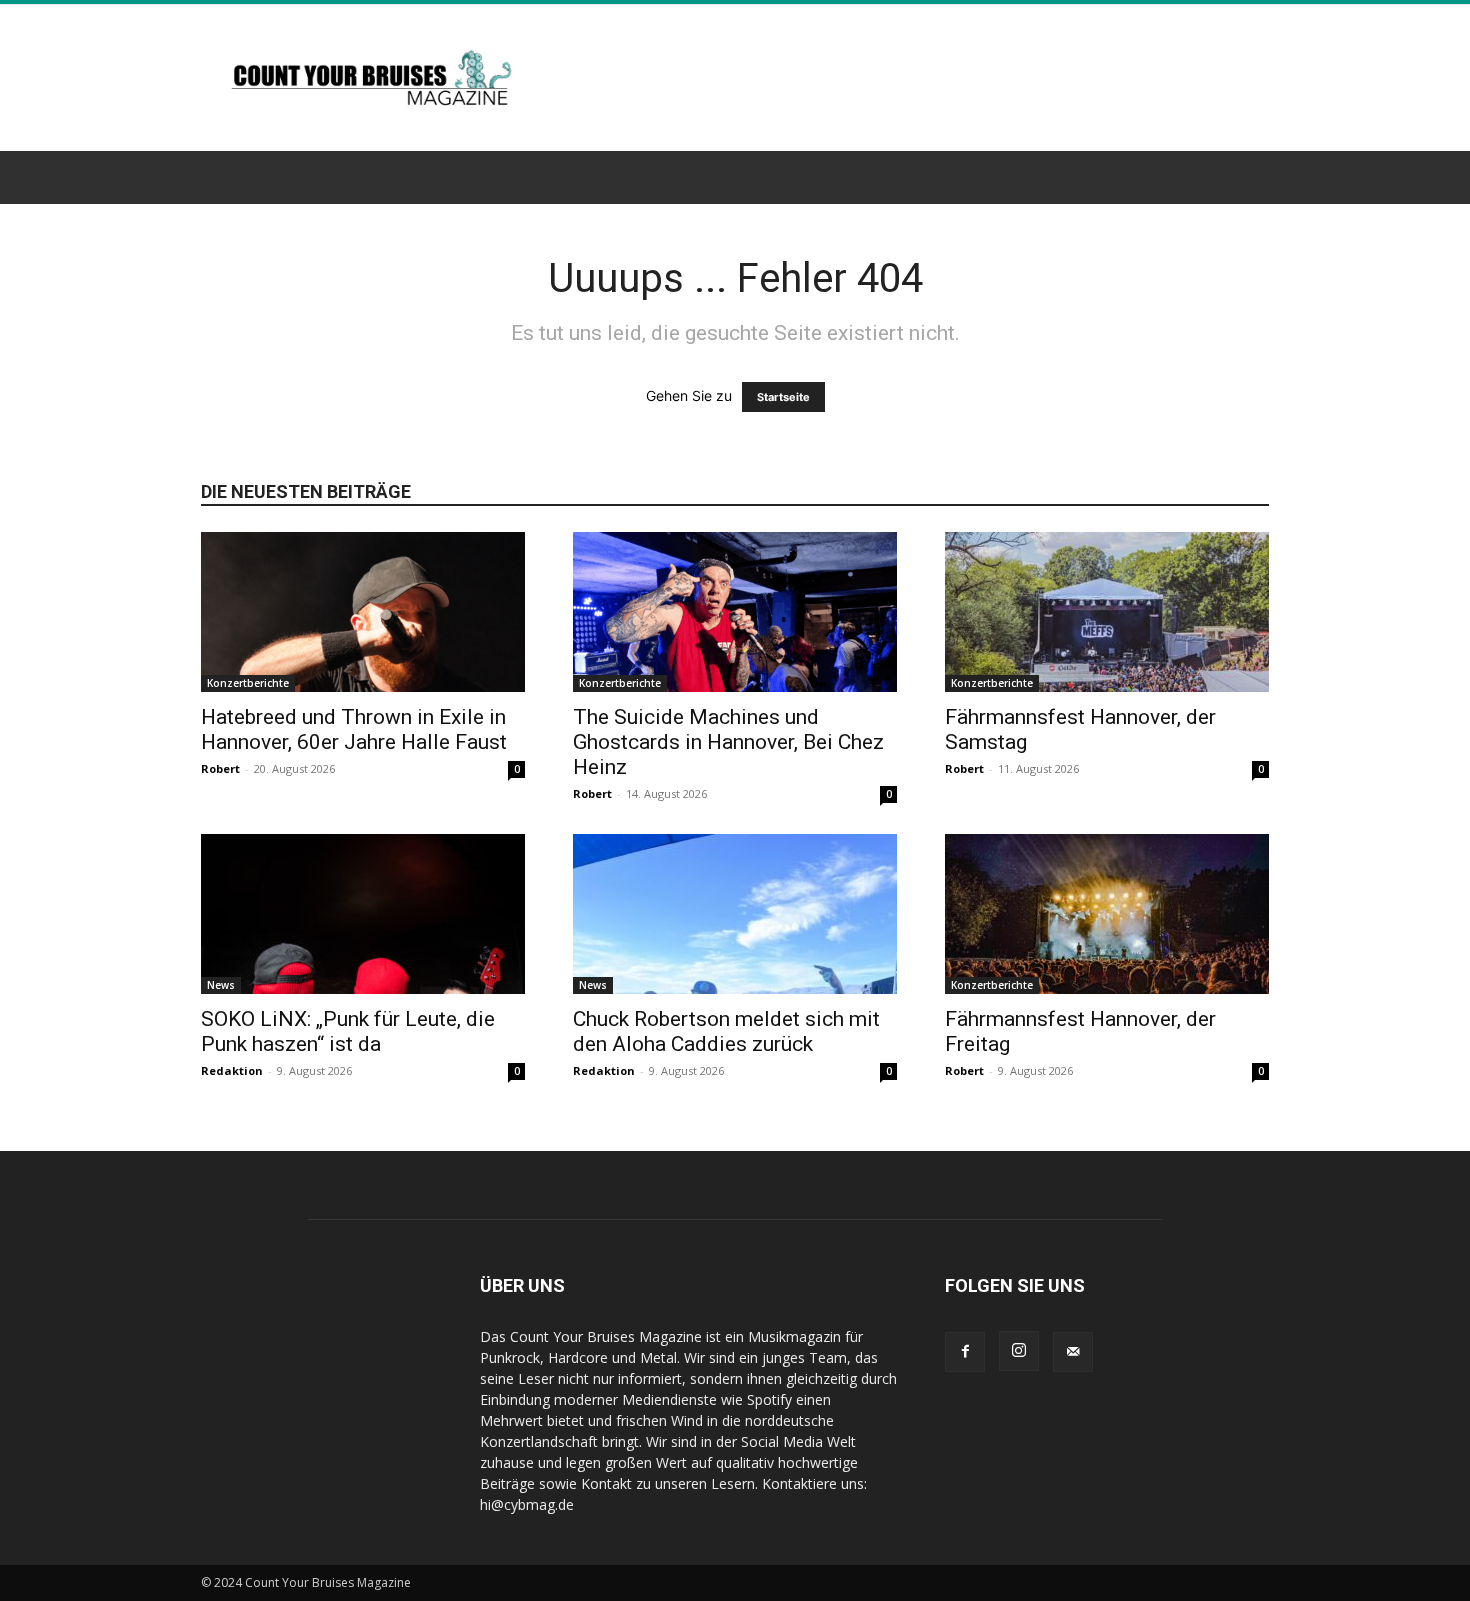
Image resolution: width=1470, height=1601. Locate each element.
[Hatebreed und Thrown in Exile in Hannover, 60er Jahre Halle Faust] (363, 612)
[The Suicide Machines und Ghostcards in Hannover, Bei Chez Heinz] (735, 612)
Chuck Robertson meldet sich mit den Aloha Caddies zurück (726, 1031)
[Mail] (1073, 1352)
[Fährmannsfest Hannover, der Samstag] (1107, 612)
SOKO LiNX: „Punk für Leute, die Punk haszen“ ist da (348, 1031)
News (221, 985)
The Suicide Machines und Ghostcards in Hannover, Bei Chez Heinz (728, 742)
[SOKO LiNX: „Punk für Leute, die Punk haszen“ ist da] (363, 914)
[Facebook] (965, 1352)
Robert (220, 768)
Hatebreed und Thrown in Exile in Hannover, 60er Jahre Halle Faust (354, 729)
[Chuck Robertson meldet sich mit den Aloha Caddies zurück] (735, 914)
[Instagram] (1019, 1351)
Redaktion (232, 1070)
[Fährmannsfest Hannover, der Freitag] (1107, 914)
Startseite (783, 397)
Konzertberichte (248, 683)
